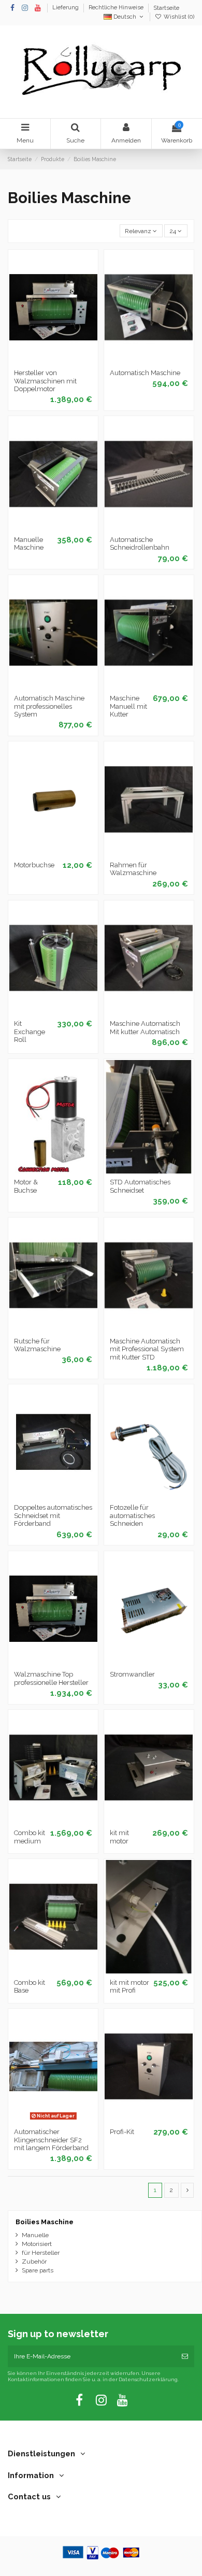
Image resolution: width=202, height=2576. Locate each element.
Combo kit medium (30, 1837)
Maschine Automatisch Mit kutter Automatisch (145, 1028)
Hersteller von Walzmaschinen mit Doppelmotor (45, 381)
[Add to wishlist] (41, 361)
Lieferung (66, 8)
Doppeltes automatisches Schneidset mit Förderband (53, 1515)
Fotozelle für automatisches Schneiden (132, 1515)
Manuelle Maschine (29, 544)
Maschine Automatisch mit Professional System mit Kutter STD (147, 1349)
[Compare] (53, 361)
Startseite (166, 8)
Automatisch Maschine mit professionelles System (49, 706)
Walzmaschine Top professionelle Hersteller (51, 1678)
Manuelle (35, 2235)
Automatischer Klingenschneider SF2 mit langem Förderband (51, 2140)
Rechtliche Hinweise (117, 8)
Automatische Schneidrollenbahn (140, 544)
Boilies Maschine (45, 2222)
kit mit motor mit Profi (129, 1987)
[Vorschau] (65, 361)
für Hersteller (41, 2253)
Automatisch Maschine (145, 373)
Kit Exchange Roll (30, 1032)
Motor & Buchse (26, 1186)
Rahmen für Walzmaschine (133, 869)
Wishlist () (178, 17)
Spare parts (38, 2270)
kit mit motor (119, 1837)
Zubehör (34, 2262)
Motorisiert (37, 2244)
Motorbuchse (34, 865)
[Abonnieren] (185, 2356)
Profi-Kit (122, 2132)
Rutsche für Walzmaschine (37, 1345)
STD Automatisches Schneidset (140, 1186)
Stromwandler (132, 1674)
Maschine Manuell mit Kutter (128, 706)
